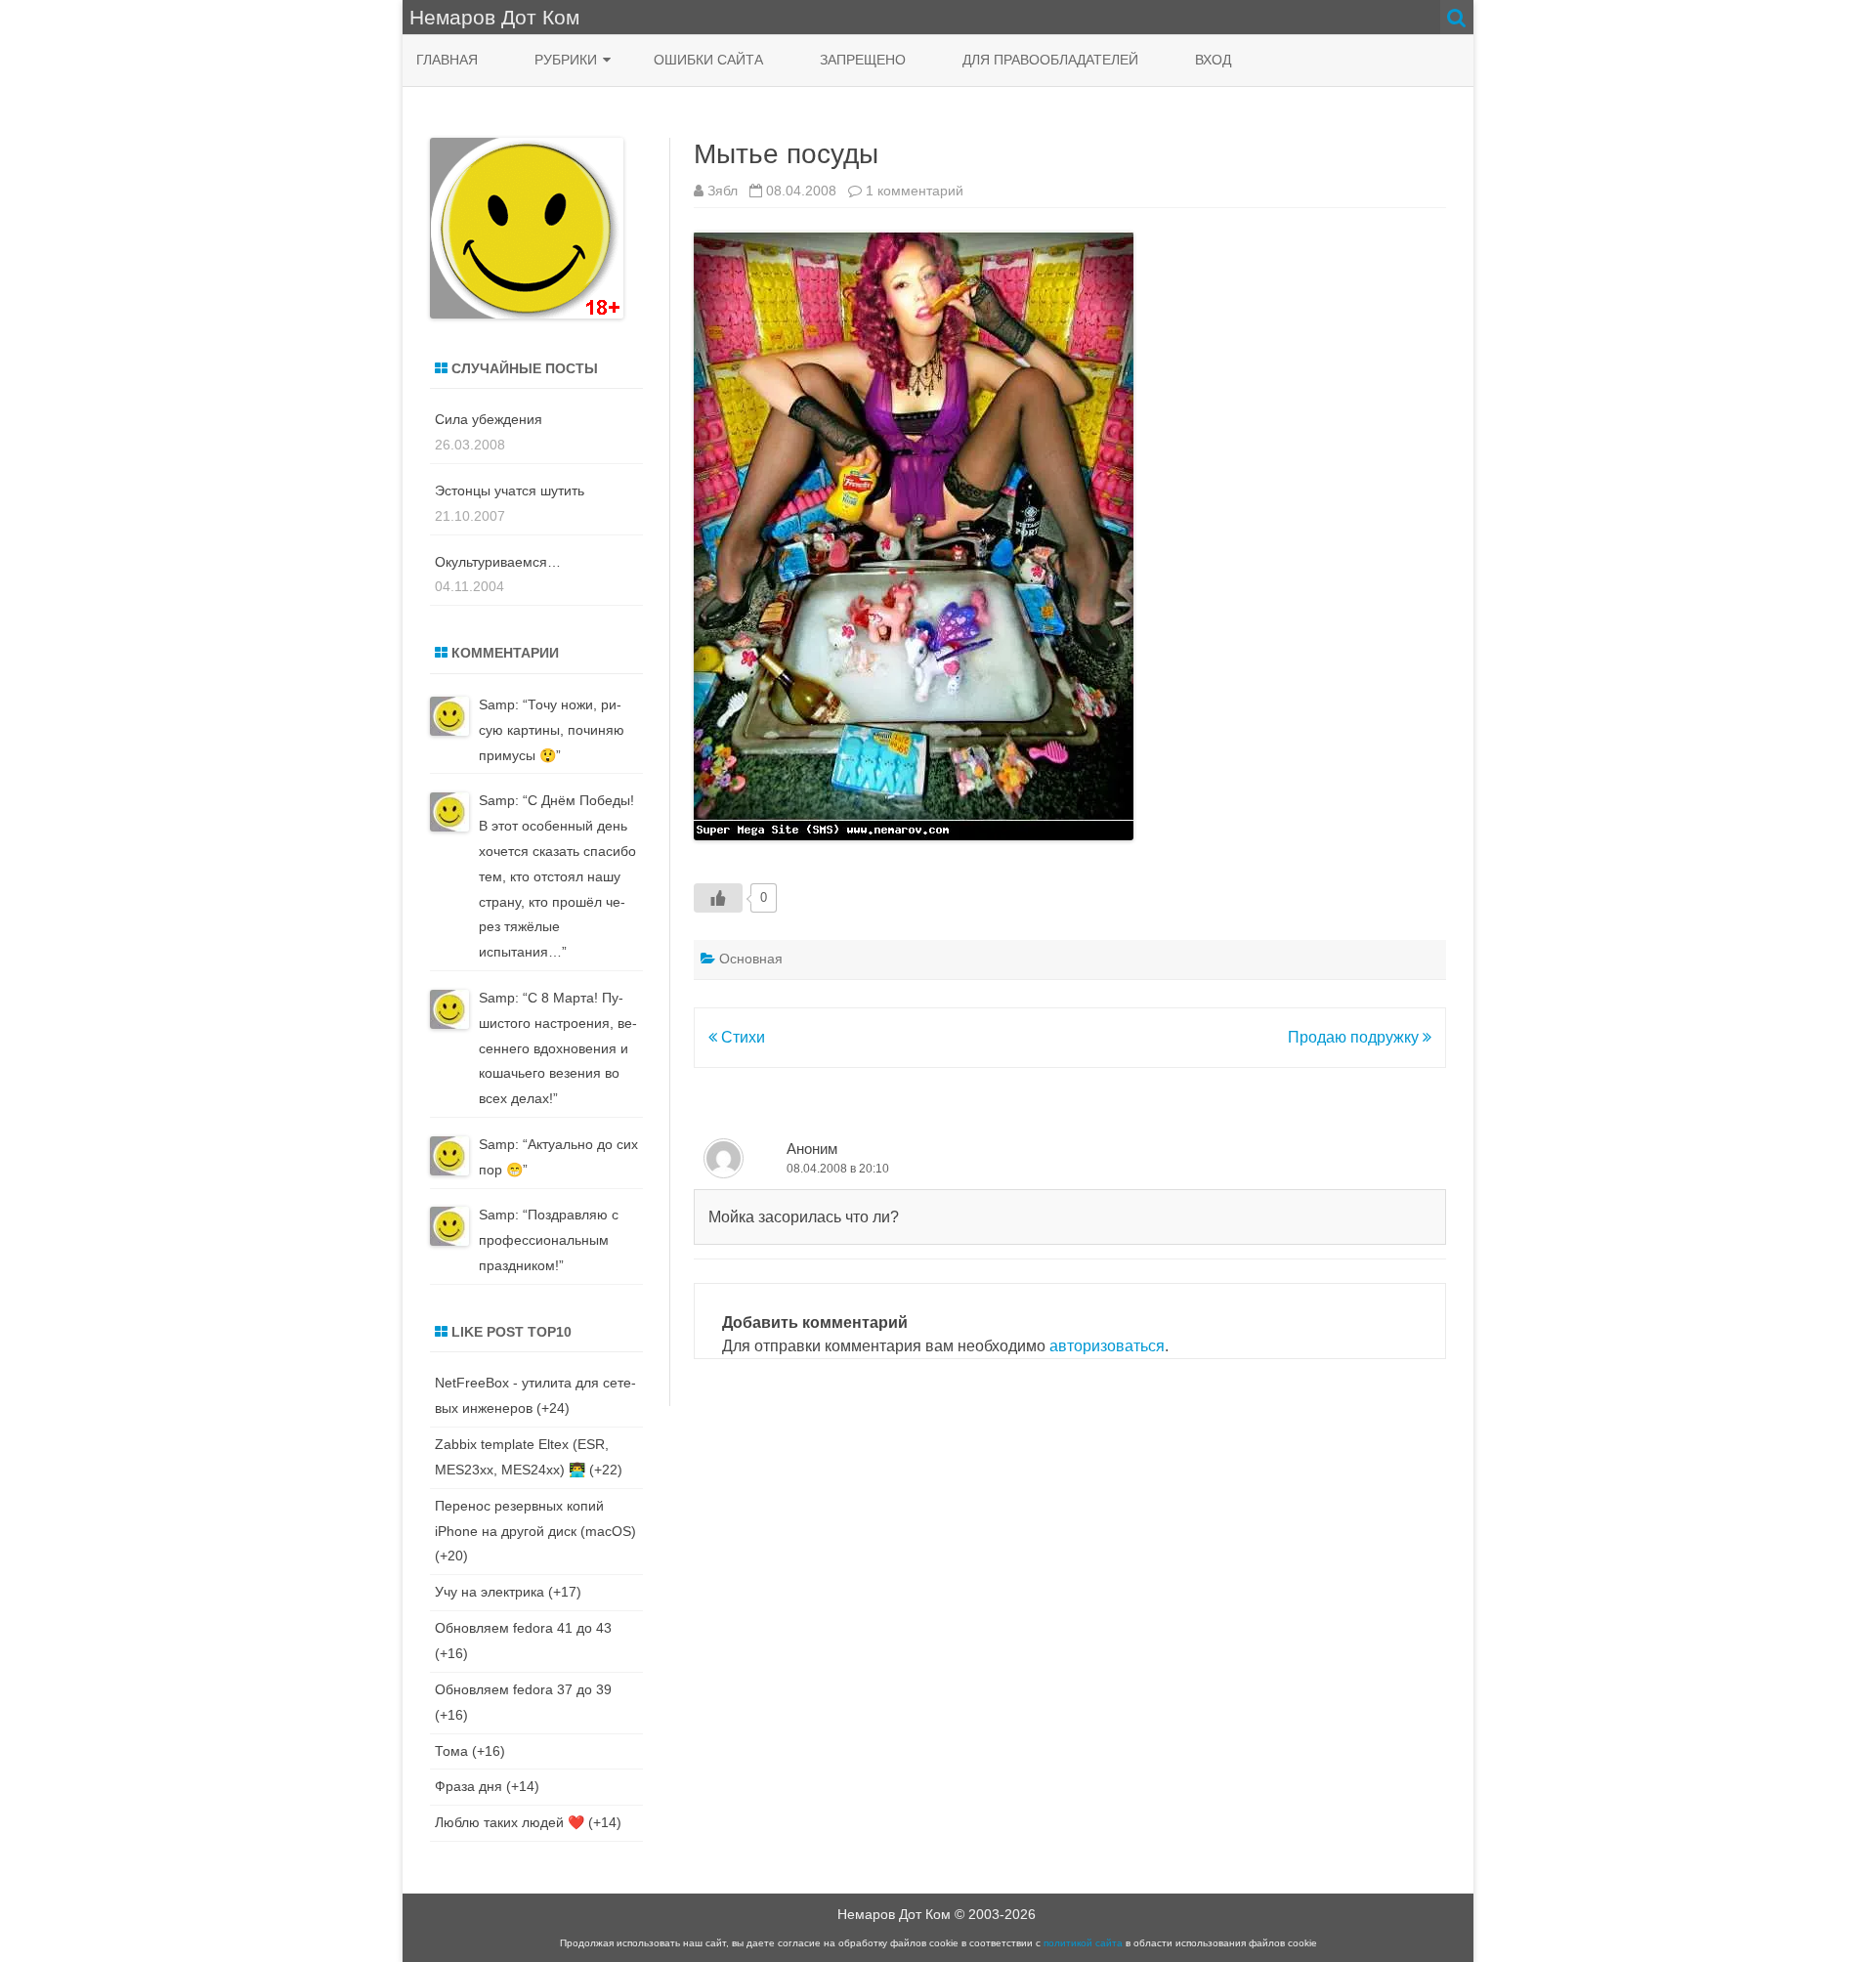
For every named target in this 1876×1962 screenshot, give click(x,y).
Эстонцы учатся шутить (510, 490)
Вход (1213, 60)
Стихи (741, 1037)
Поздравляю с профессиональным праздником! (549, 1240)
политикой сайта (1083, 1943)
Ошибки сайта (708, 60)
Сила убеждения (489, 419)
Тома (451, 1751)
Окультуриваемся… (498, 562)
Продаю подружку (1355, 1037)
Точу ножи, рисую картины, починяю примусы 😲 (552, 730)
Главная (447, 60)
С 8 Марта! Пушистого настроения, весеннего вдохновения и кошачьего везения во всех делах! (558, 1048)
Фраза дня (469, 1786)
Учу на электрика (490, 1592)
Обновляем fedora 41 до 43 (523, 1628)
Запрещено (863, 60)
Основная (751, 959)
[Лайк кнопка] (718, 898)
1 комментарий (915, 191)
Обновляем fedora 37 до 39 (523, 1689)
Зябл (723, 191)
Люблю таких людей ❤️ (510, 1822)
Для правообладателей (1050, 60)
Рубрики (566, 60)
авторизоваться (1107, 1346)
